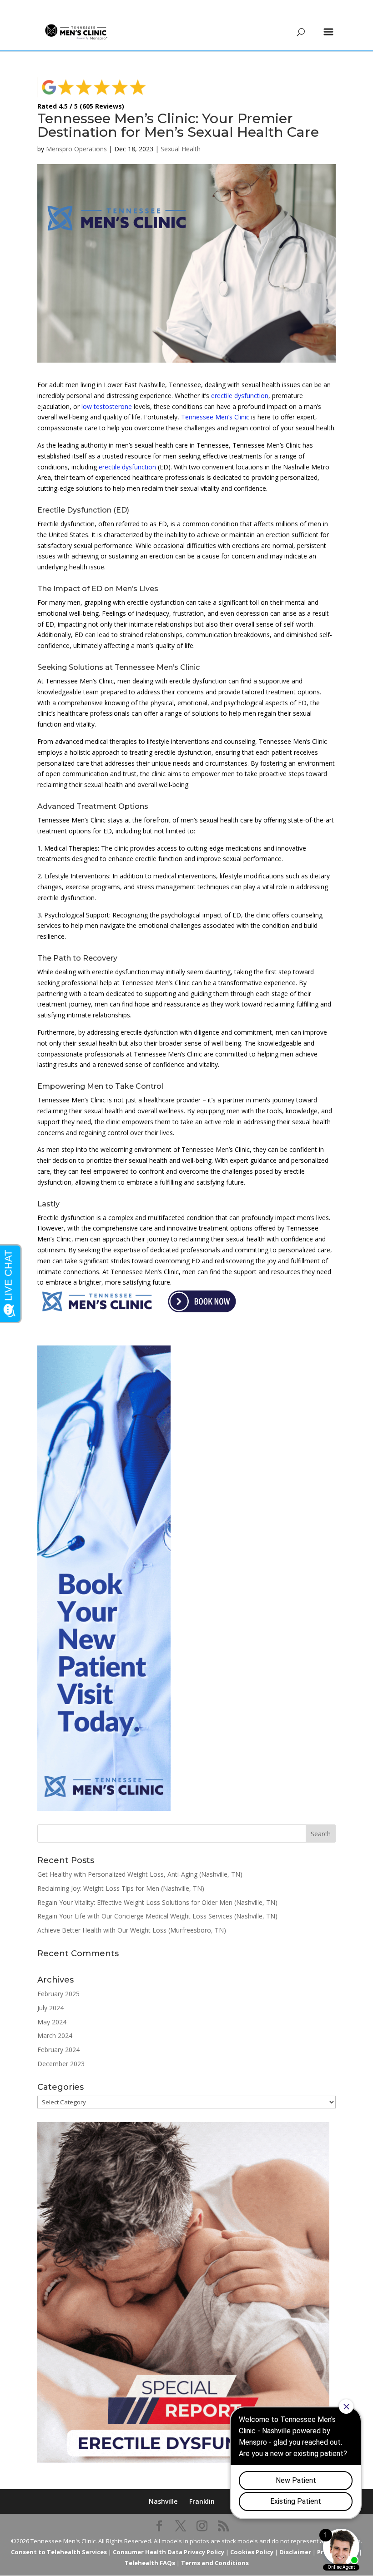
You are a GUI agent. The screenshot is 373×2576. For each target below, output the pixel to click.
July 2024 (50, 2008)
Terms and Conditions (215, 2563)
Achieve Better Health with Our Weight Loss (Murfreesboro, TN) (132, 1930)
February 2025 (58, 1994)
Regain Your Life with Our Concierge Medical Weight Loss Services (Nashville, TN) (157, 1916)
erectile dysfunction (240, 396)
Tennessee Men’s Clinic (215, 417)
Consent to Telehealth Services (59, 2552)
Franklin (202, 2501)
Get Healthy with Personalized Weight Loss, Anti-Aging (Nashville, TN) (140, 1874)
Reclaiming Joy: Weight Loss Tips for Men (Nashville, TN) (121, 1888)
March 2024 (55, 2035)
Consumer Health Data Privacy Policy (169, 2552)
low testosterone (107, 406)
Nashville (163, 2501)
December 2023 (61, 2064)
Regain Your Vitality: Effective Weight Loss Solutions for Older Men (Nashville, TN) (157, 1902)
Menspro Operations (76, 149)
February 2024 (58, 2050)
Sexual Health (181, 149)
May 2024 (52, 2022)
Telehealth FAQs (150, 2563)
